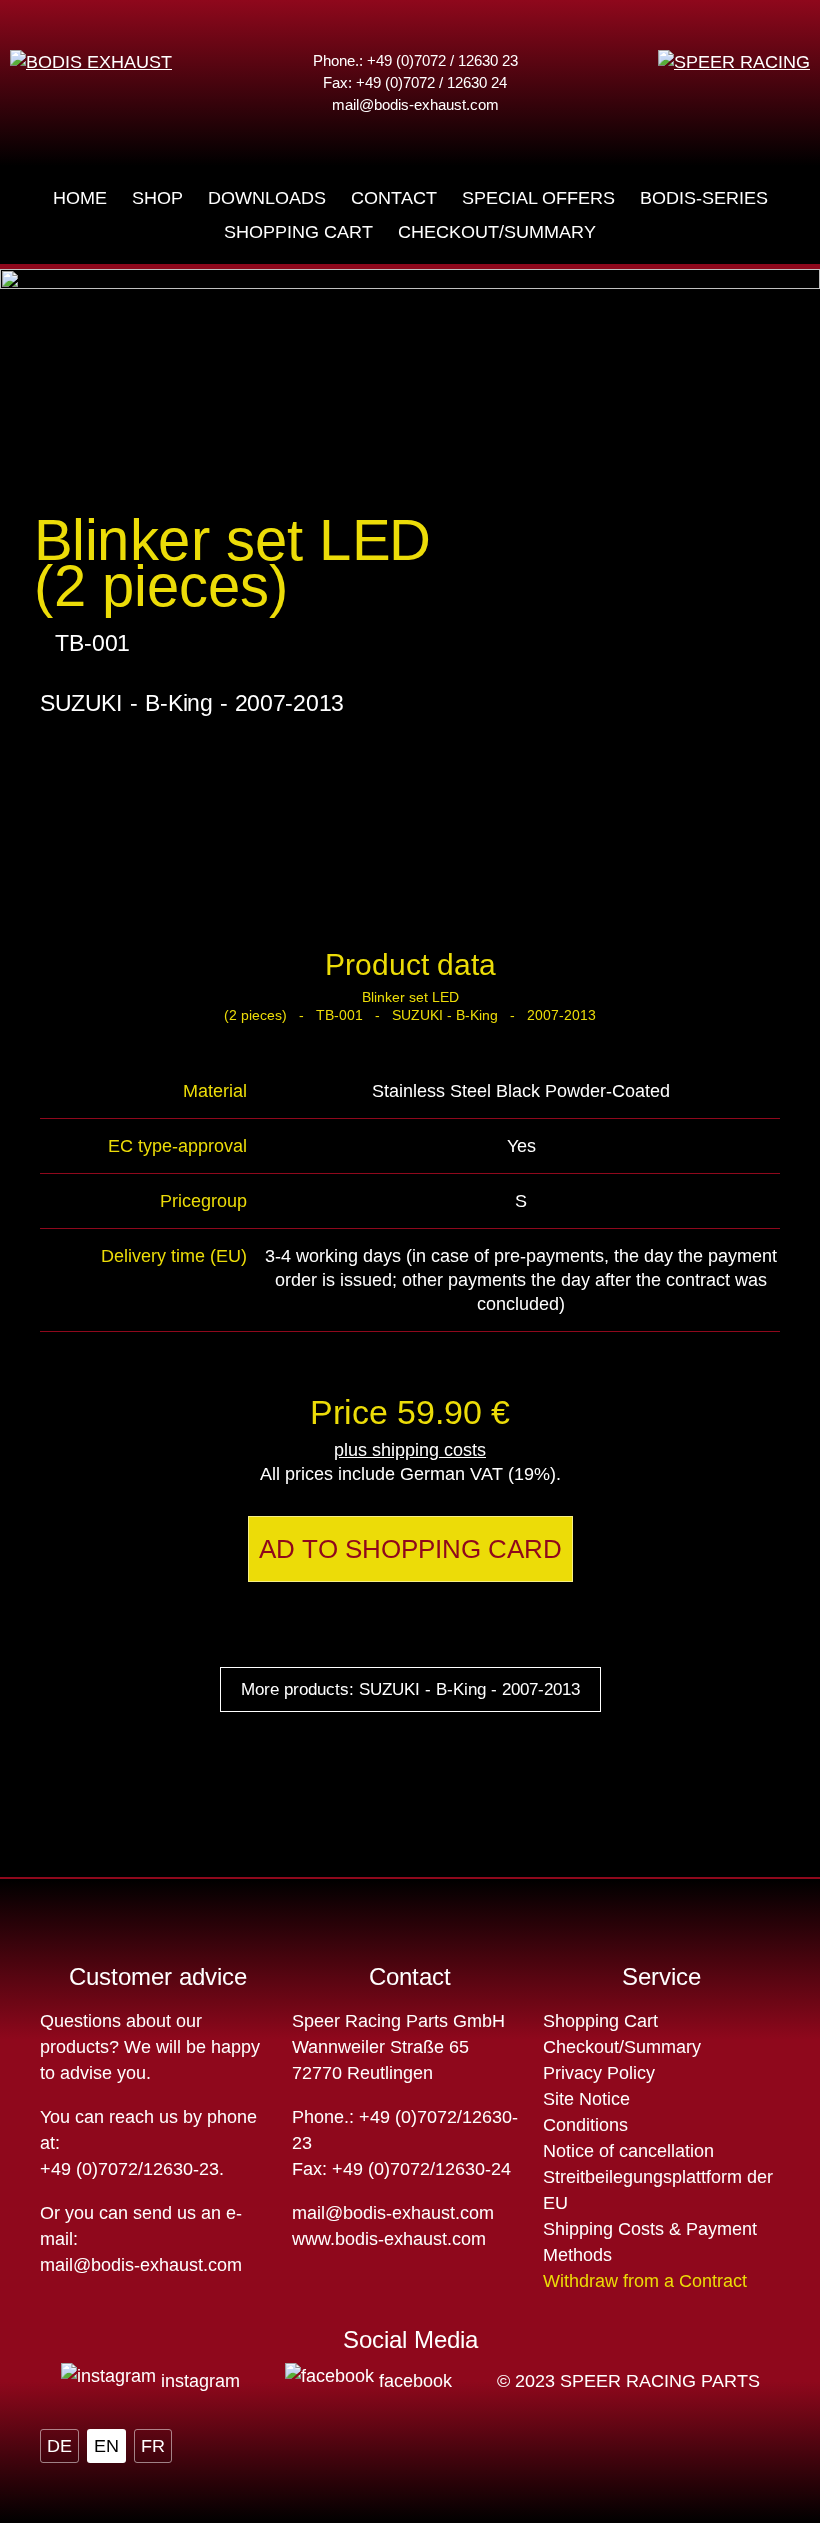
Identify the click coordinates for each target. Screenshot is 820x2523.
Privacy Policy (599, 2073)
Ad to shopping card (410, 1549)
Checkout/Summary (622, 2047)
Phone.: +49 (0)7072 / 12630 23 (415, 60)
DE (59, 2446)
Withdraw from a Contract (645, 2281)
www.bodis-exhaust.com (389, 2239)
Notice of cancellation (628, 2151)
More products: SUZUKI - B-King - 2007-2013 (410, 1689)
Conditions (585, 2125)
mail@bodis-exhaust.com (415, 104)
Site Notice (586, 2099)
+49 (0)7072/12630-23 (129, 2169)
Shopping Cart (600, 2021)
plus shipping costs (410, 1450)
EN (106, 2446)
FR (153, 2446)
